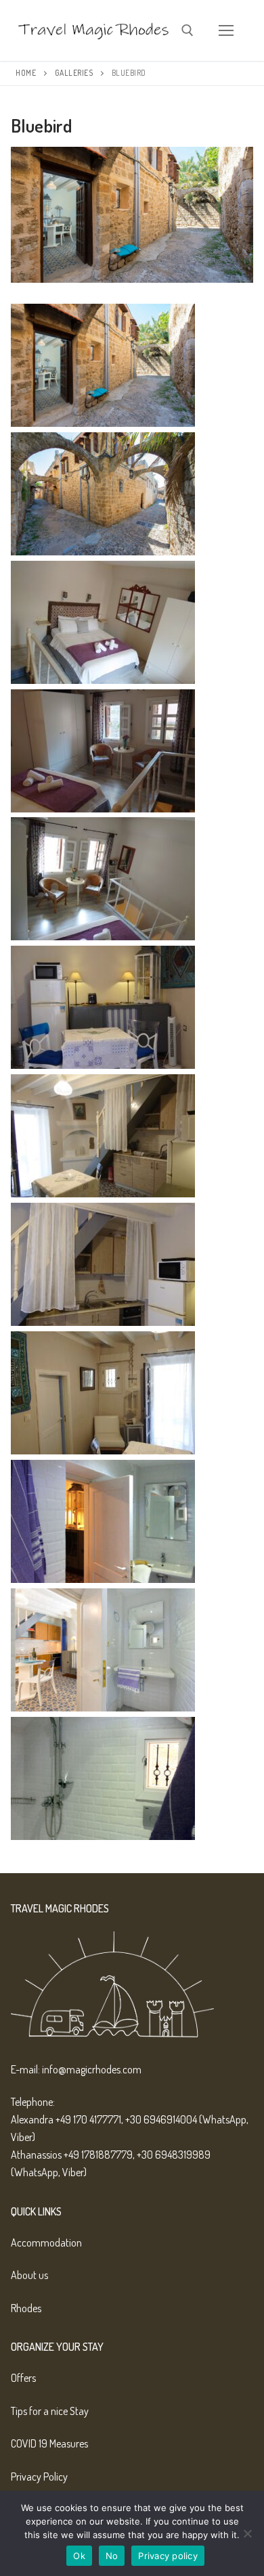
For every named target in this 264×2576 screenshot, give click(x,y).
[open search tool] (188, 30)
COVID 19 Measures (49, 2443)
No (112, 2556)
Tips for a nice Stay (50, 2411)
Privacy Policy (39, 2477)
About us (29, 2275)
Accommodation (46, 2242)
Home (26, 73)
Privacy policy (168, 2556)
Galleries (74, 73)
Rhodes (26, 2308)
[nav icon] (226, 30)
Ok (79, 2556)
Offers (23, 2378)
